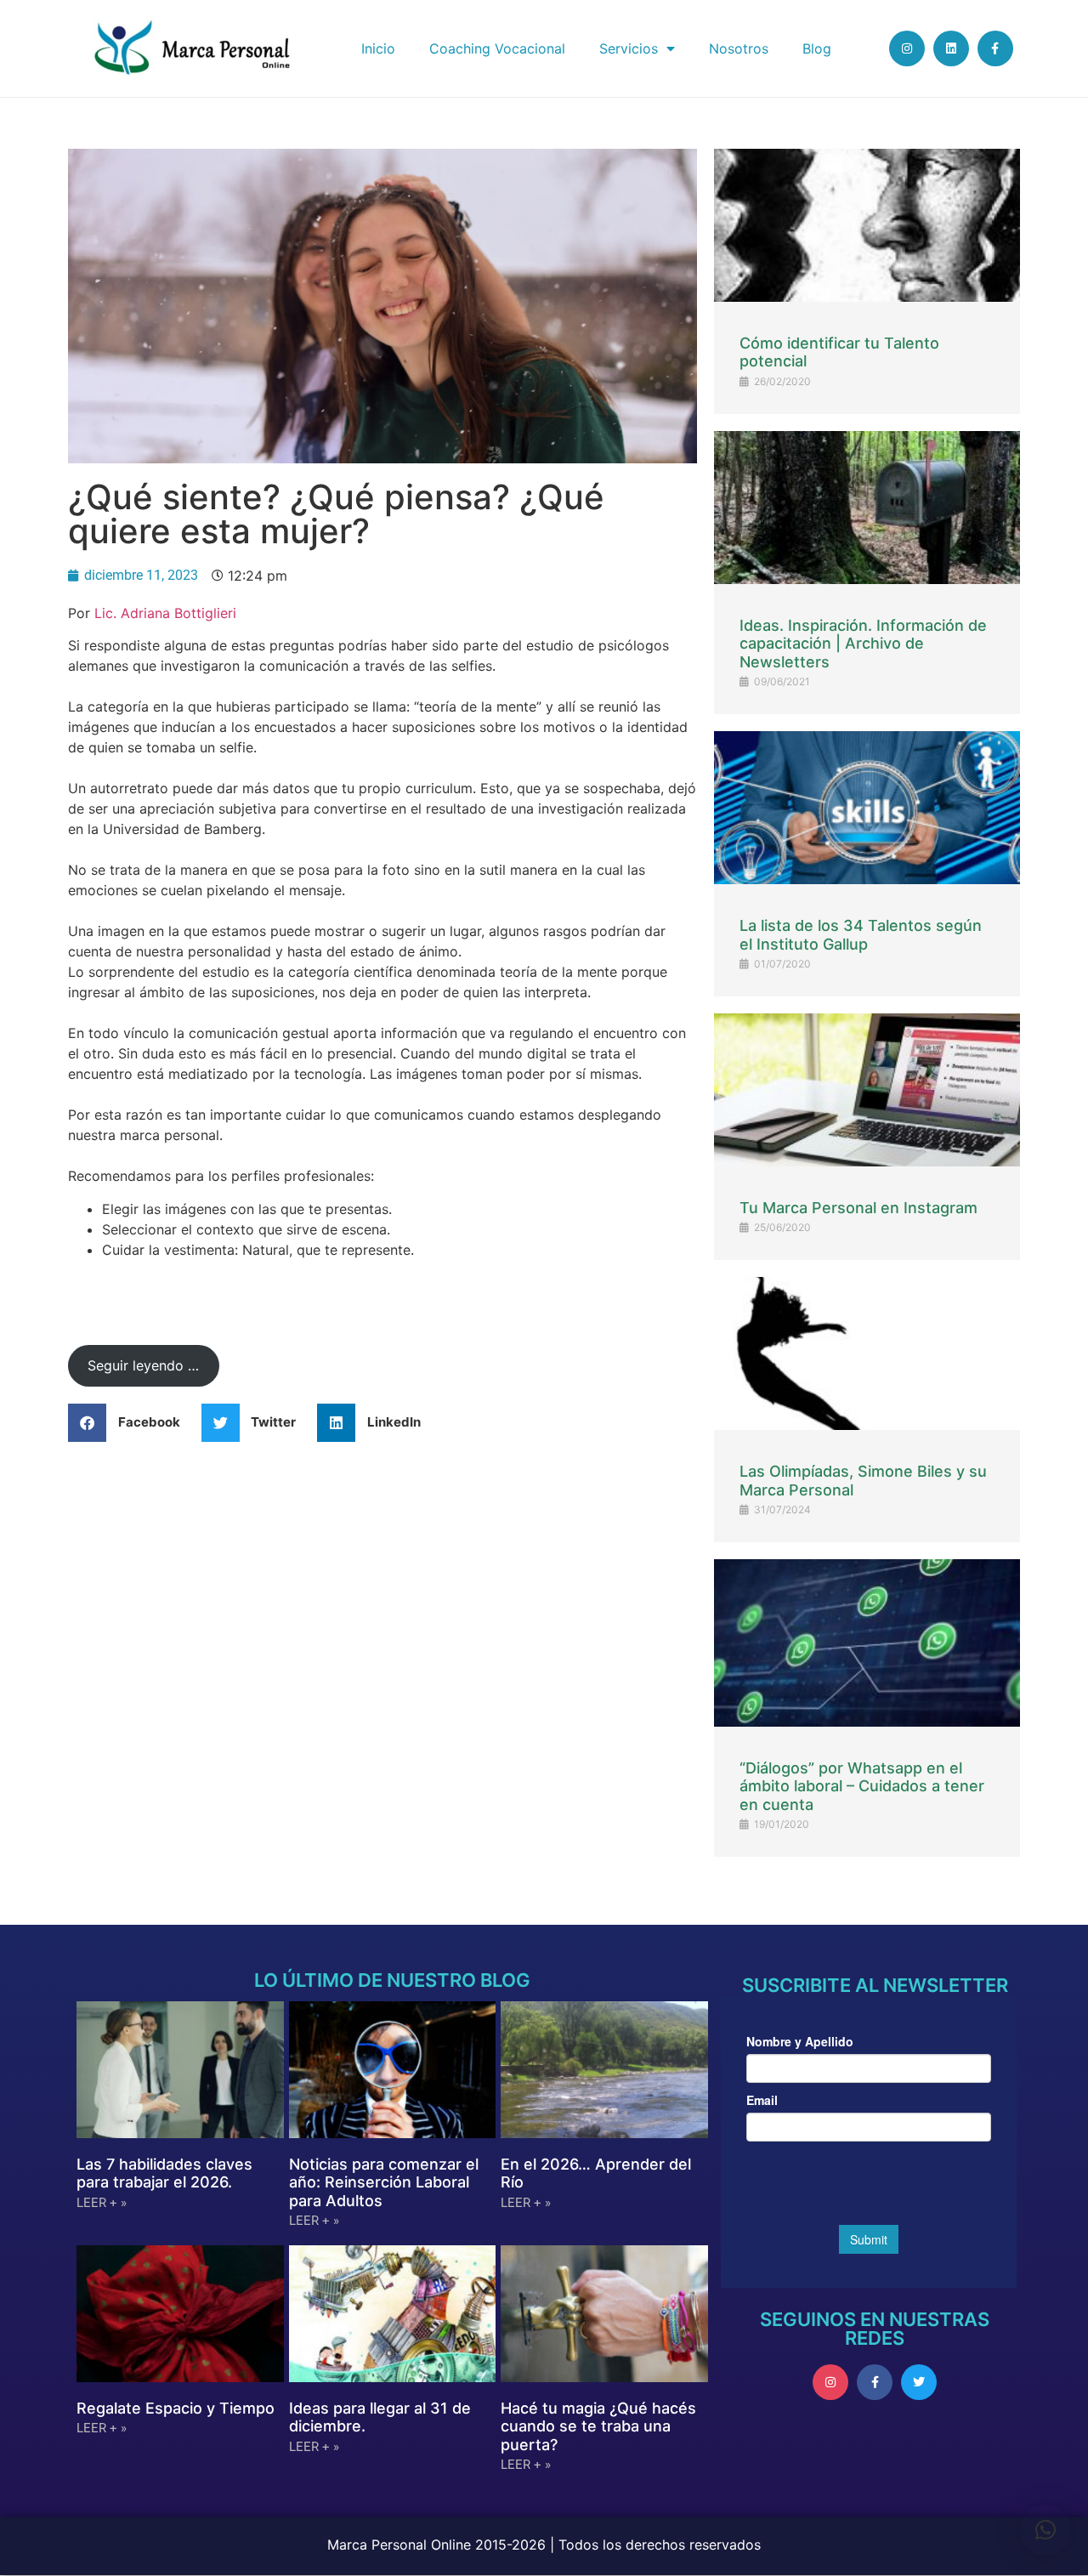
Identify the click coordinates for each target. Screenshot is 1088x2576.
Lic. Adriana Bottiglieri (165, 613)
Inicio (378, 48)
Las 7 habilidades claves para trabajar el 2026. (164, 2173)
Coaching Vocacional (497, 48)
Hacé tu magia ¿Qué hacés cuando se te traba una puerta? (598, 2426)
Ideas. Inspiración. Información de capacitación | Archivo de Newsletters (863, 644)
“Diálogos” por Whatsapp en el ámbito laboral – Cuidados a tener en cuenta (862, 1786)
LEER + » (102, 2203)
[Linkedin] (951, 48)
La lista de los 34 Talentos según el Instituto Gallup (861, 935)
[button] (130, 1423)
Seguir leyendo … (143, 1365)
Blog (817, 48)
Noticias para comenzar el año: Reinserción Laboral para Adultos (384, 2182)
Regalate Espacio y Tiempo (176, 2408)
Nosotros (739, 48)
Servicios (629, 48)
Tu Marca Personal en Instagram (858, 1208)
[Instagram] (907, 48)
